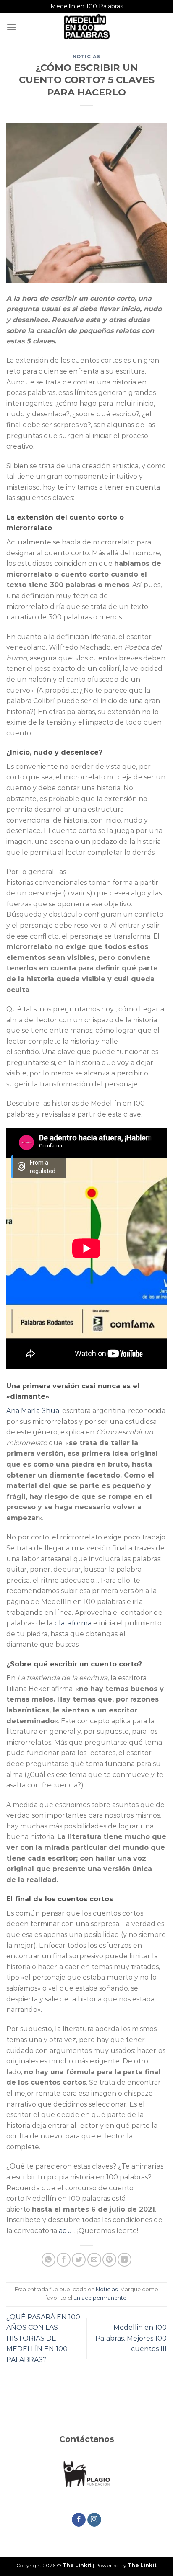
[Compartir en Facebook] (64, 2260)
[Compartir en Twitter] (79, 2260)
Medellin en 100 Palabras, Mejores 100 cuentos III (131, 2338)
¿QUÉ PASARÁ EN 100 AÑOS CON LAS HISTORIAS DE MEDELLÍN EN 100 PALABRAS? (43, 2338)
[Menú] (11, 27)
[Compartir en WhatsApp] (48, 2260)
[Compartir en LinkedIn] (125, 2260)
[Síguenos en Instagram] (94, 2520)
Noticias (86, 57)
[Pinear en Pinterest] (109, 2260)
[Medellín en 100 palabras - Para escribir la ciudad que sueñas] (86, 27)
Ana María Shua (33, 1411)
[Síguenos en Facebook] (79, 2520)
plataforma (73, 1623)
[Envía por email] (94, 2260)
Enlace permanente (100, 2298)
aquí (67, 2231)
